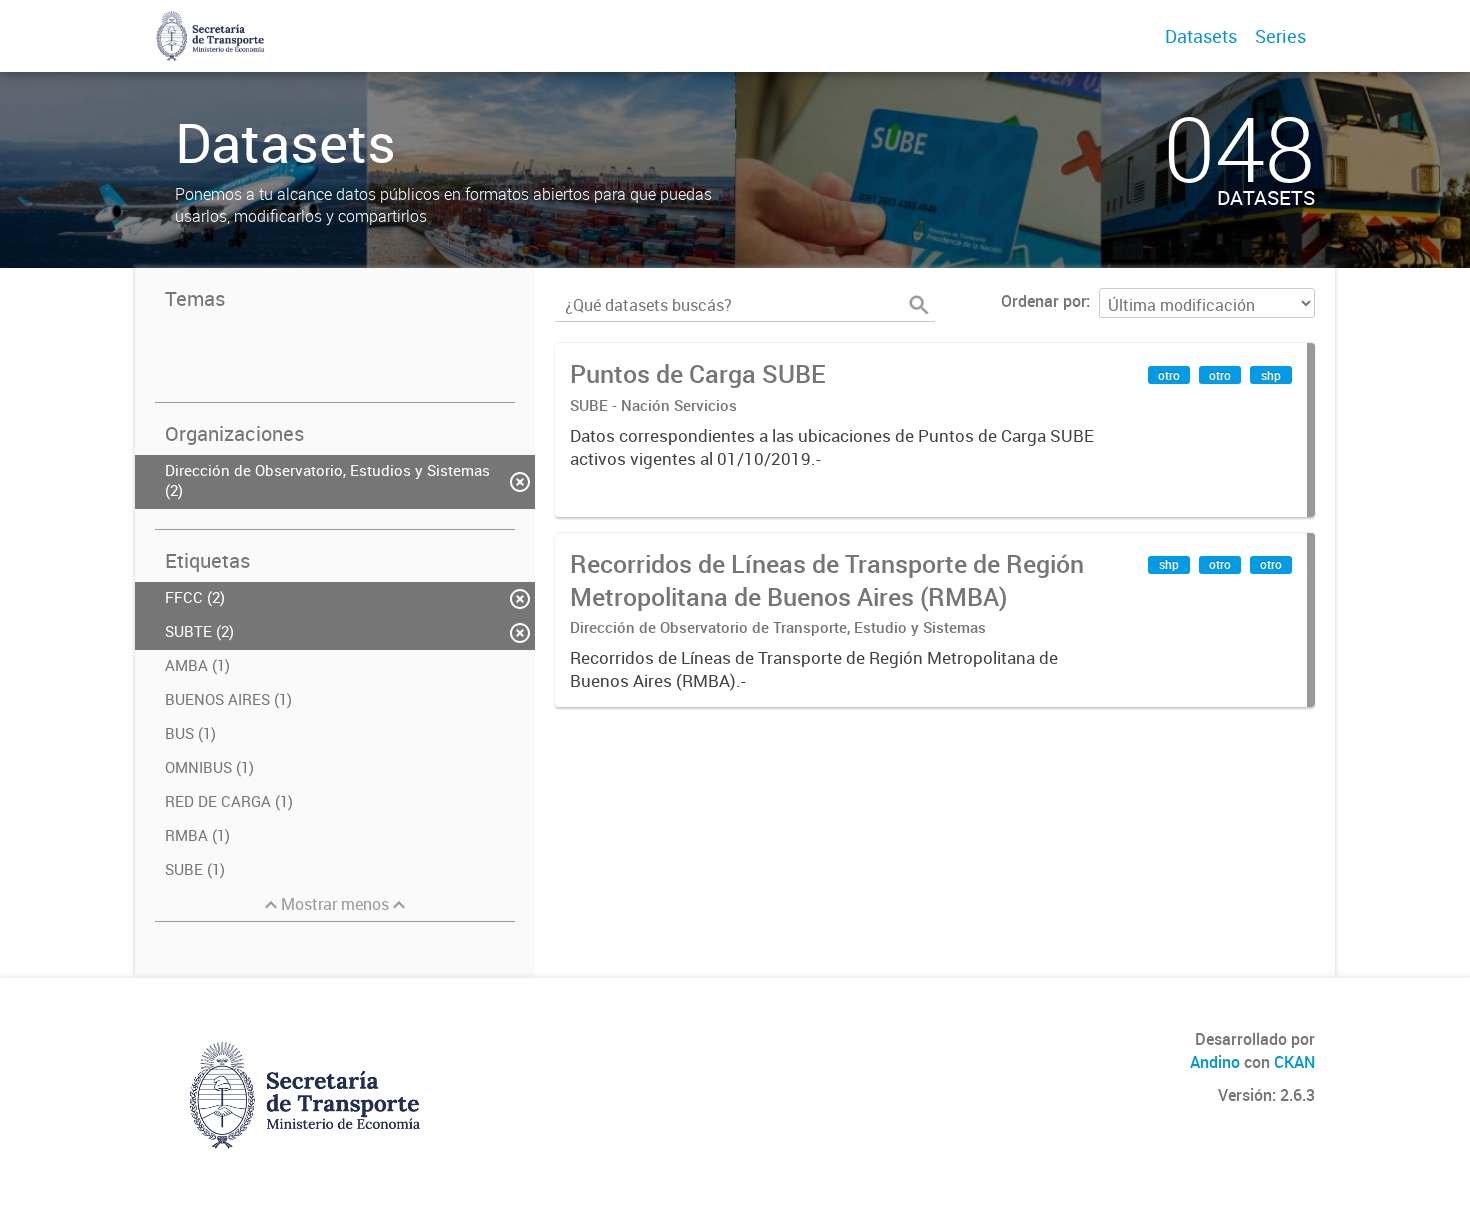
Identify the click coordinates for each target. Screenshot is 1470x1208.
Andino (1215, 1062)
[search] (919, 305)
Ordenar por (1043, 301)
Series (1280, 36)
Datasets (1201, 36)
